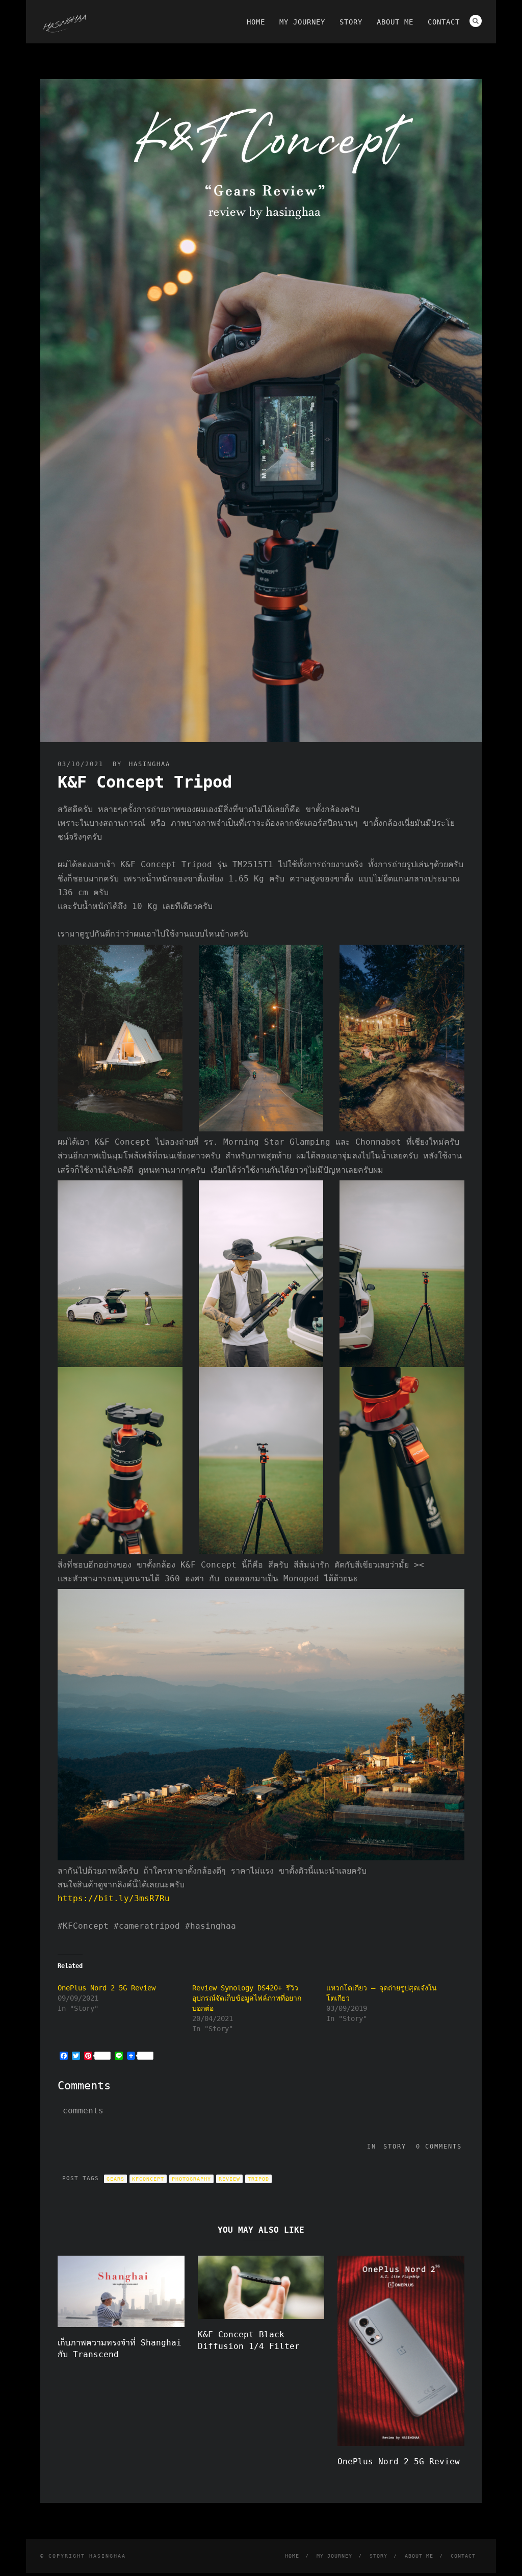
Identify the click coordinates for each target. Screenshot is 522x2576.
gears (115, 2179)
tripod (258, 2179)
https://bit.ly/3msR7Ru (114, 1898)
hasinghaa (150, 764)
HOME (256, 22)
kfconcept (148, 2179)
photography (191, 2179)
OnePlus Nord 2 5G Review (107, 1988)
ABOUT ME (395, 22)
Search (476, 21)
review (229, 2179)
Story (395, 2146)
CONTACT (444, 22)
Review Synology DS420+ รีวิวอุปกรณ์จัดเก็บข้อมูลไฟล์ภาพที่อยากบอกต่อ (247, 1998)
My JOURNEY (302, 22)
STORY (351, 22)
